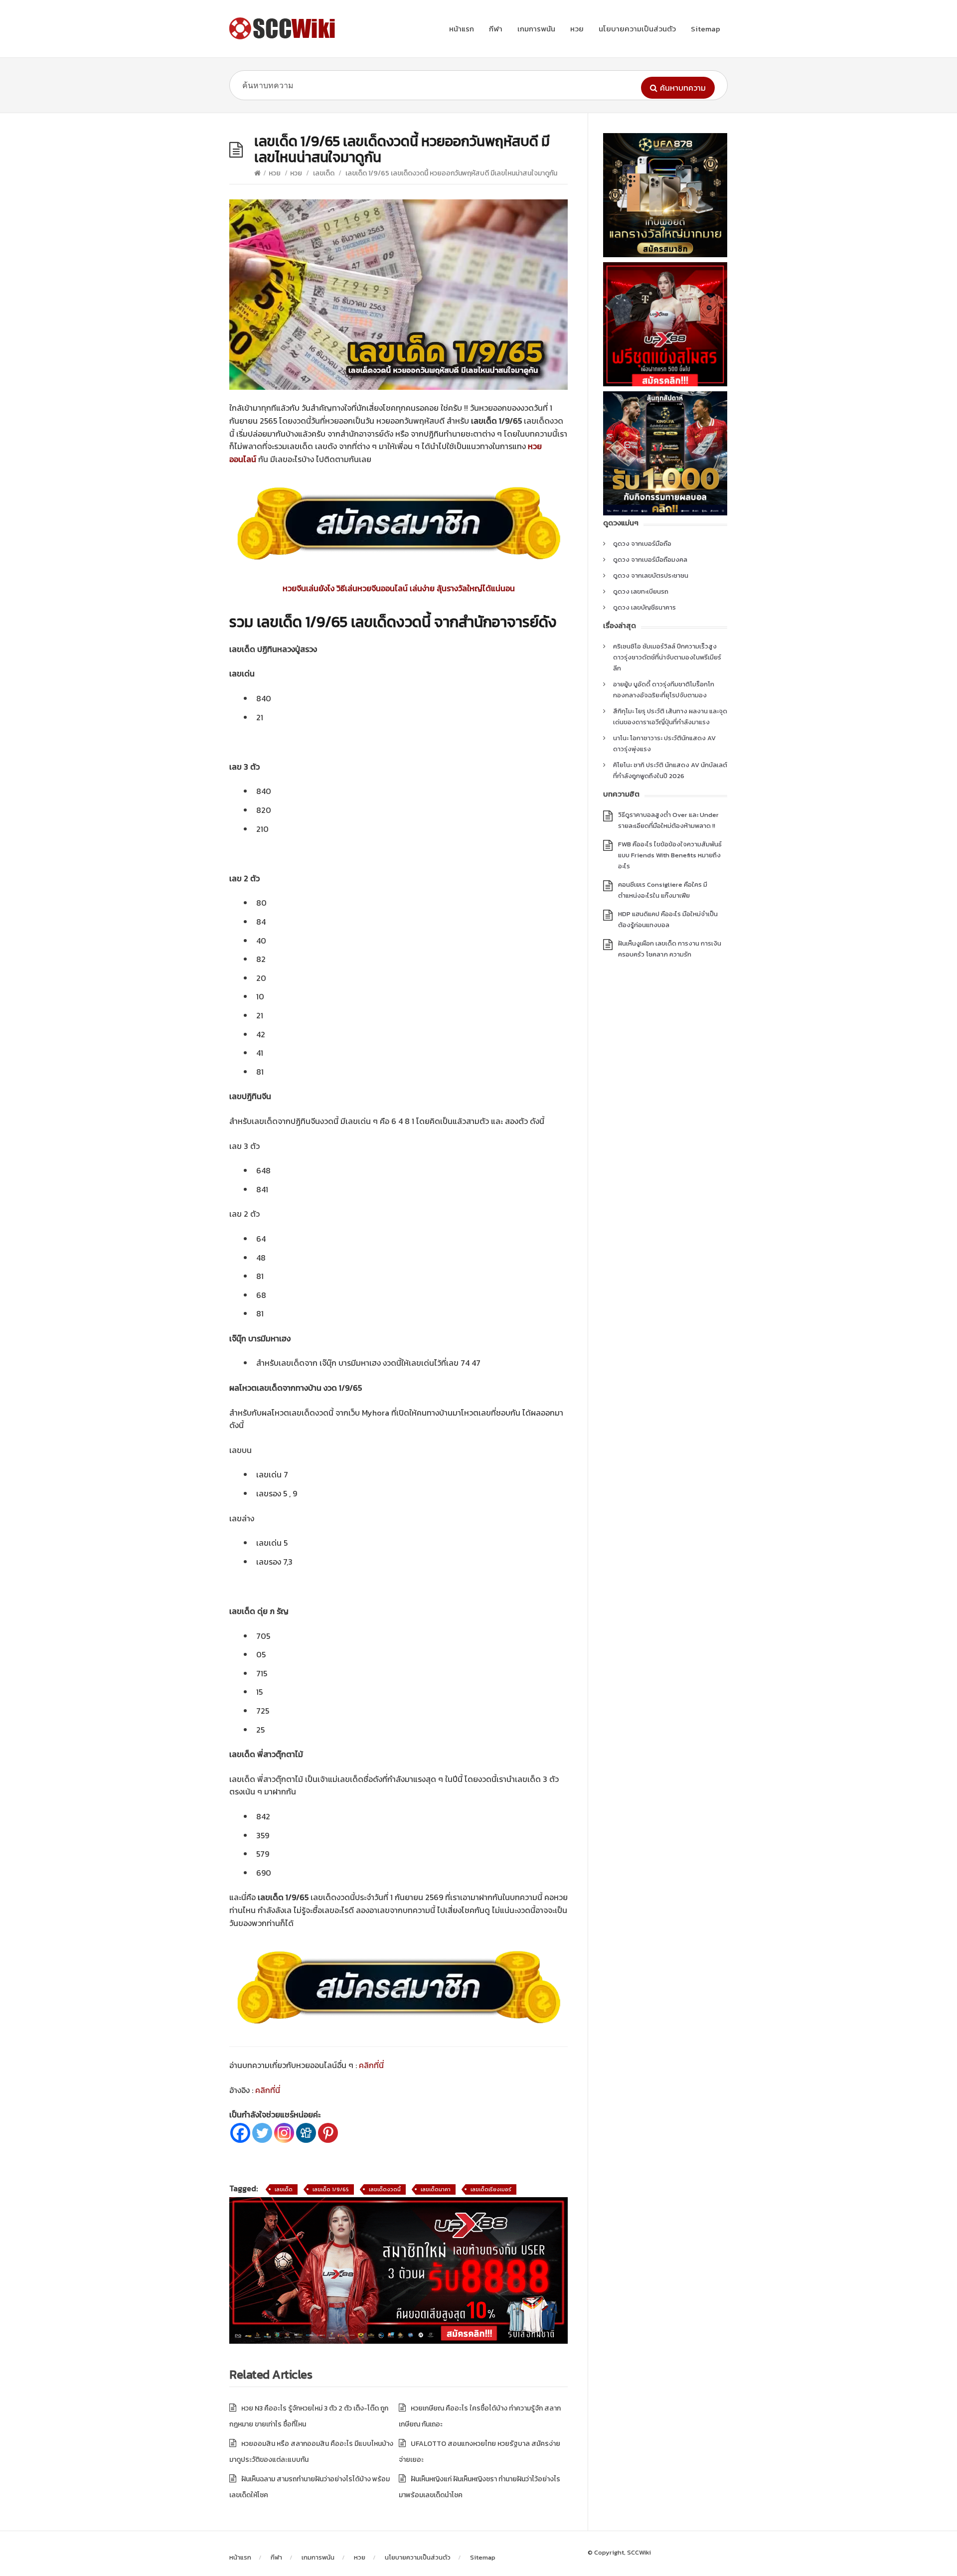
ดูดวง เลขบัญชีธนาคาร (644, 607)
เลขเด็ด (324, 173)
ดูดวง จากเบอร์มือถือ (642, 544)
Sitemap (706, 29)
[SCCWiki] (284, 28)
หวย (577, 29)
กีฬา (496, 29)
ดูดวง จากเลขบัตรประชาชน (651, 575)
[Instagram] (284, 2133)
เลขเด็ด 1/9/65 (331, 2189)
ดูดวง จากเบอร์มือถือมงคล (650, 560)
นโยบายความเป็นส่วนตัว (637, 29)
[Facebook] (240, 2133)
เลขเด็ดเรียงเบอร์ (491, 2189)
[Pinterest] (328, 2133)
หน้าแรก (462, 29)
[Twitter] (262, 2133)
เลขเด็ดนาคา (436, 2189)
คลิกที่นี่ (371, 2065)
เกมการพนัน (536, 29)
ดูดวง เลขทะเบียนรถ (641, 591)
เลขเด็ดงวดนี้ (385, 2189)
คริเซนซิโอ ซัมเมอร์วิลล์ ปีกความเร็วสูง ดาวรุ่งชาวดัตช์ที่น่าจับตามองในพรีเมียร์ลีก (667, 657)
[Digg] (306, 2133)
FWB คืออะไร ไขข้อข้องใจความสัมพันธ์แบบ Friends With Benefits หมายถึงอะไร (670, 855)
